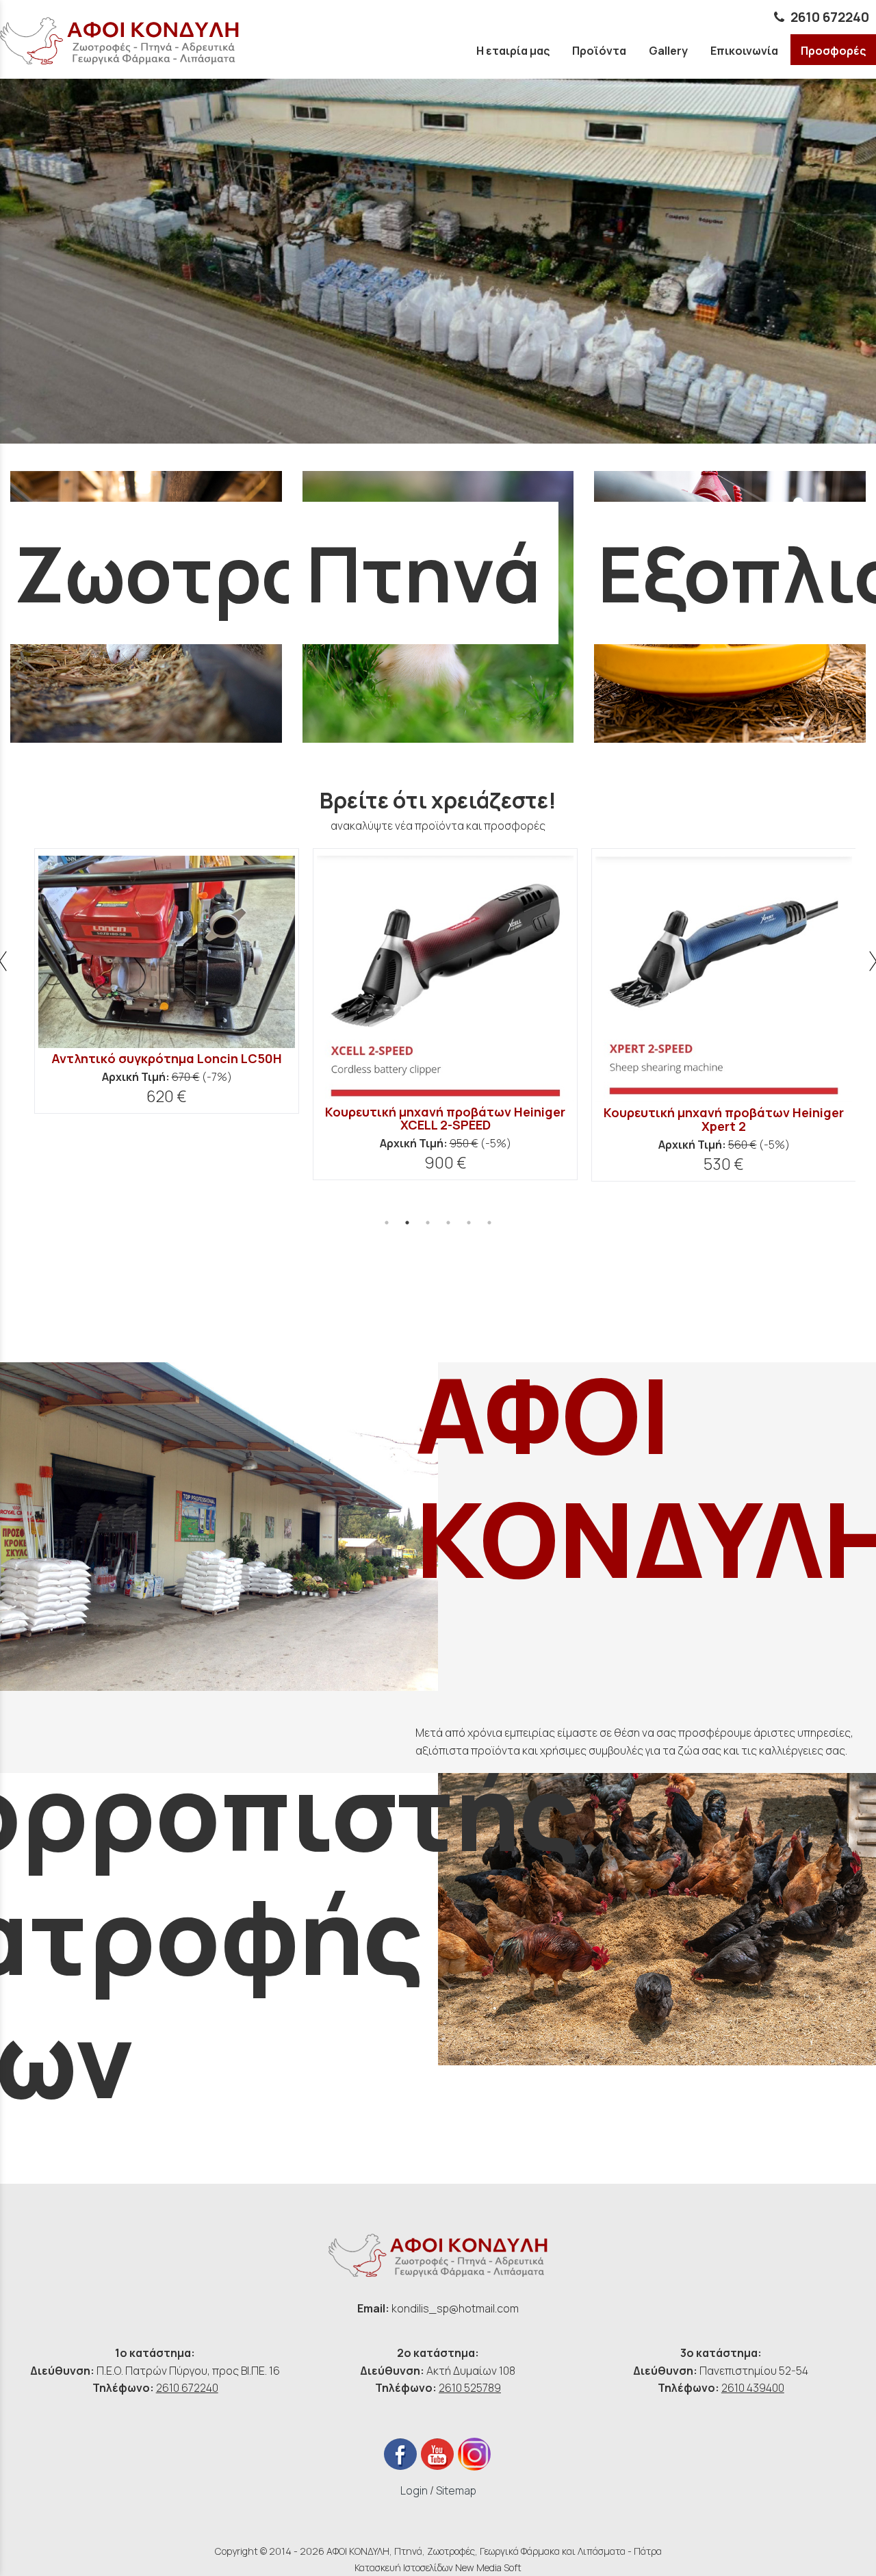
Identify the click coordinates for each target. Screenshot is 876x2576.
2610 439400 (753, 2388)
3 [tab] (428, 1223)
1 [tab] (387, 1223)
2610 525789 (470, 2388)
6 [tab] (489, 1223)
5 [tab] (469, 1223)
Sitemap (456, 2490)
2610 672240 (830, 17)
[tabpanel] (160, 1014)
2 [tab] (407, 1223)
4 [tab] (448, 1223)
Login (414, 2490)
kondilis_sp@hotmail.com (455, 2308)
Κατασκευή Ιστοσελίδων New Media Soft (438, 2567)
